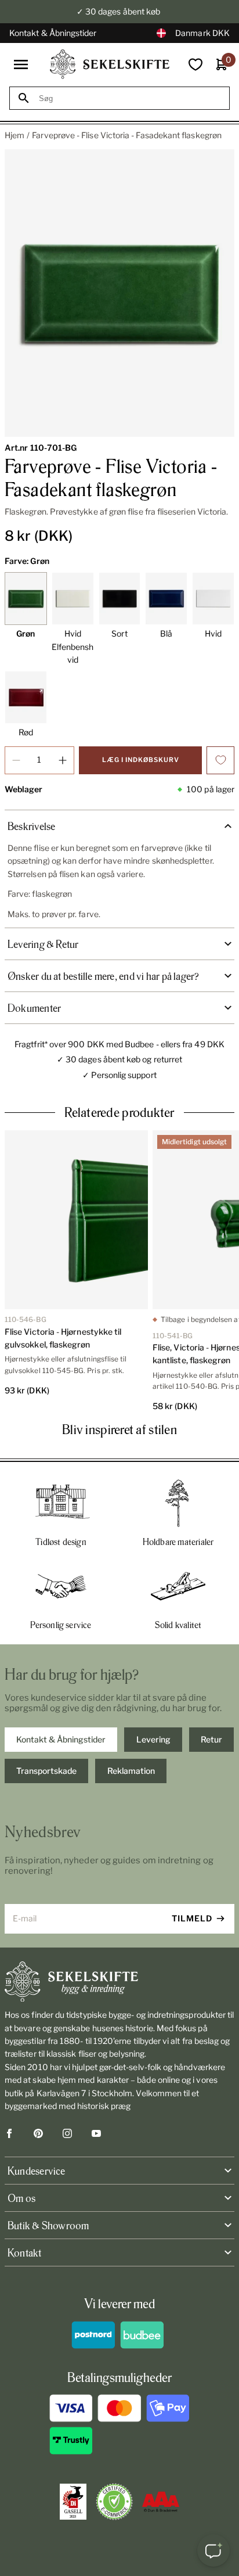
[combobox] (130, 98)
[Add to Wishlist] (220, 760)
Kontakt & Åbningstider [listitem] (61, 1739)
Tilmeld (192, 1918)
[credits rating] (161, 2502)
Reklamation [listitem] (131, 1771)
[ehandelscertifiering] (114, 2502)
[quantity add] (63, 760)
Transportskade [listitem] (46, 1771)
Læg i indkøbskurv (141, 760)
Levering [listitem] (153, 1739)
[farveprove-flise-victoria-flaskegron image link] (119, 293)
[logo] (110, 64)
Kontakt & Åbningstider (53, 33)
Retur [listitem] (211, 1739)
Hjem (15, 135)
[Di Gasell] (73, 2502)
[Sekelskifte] (119, 1982)
